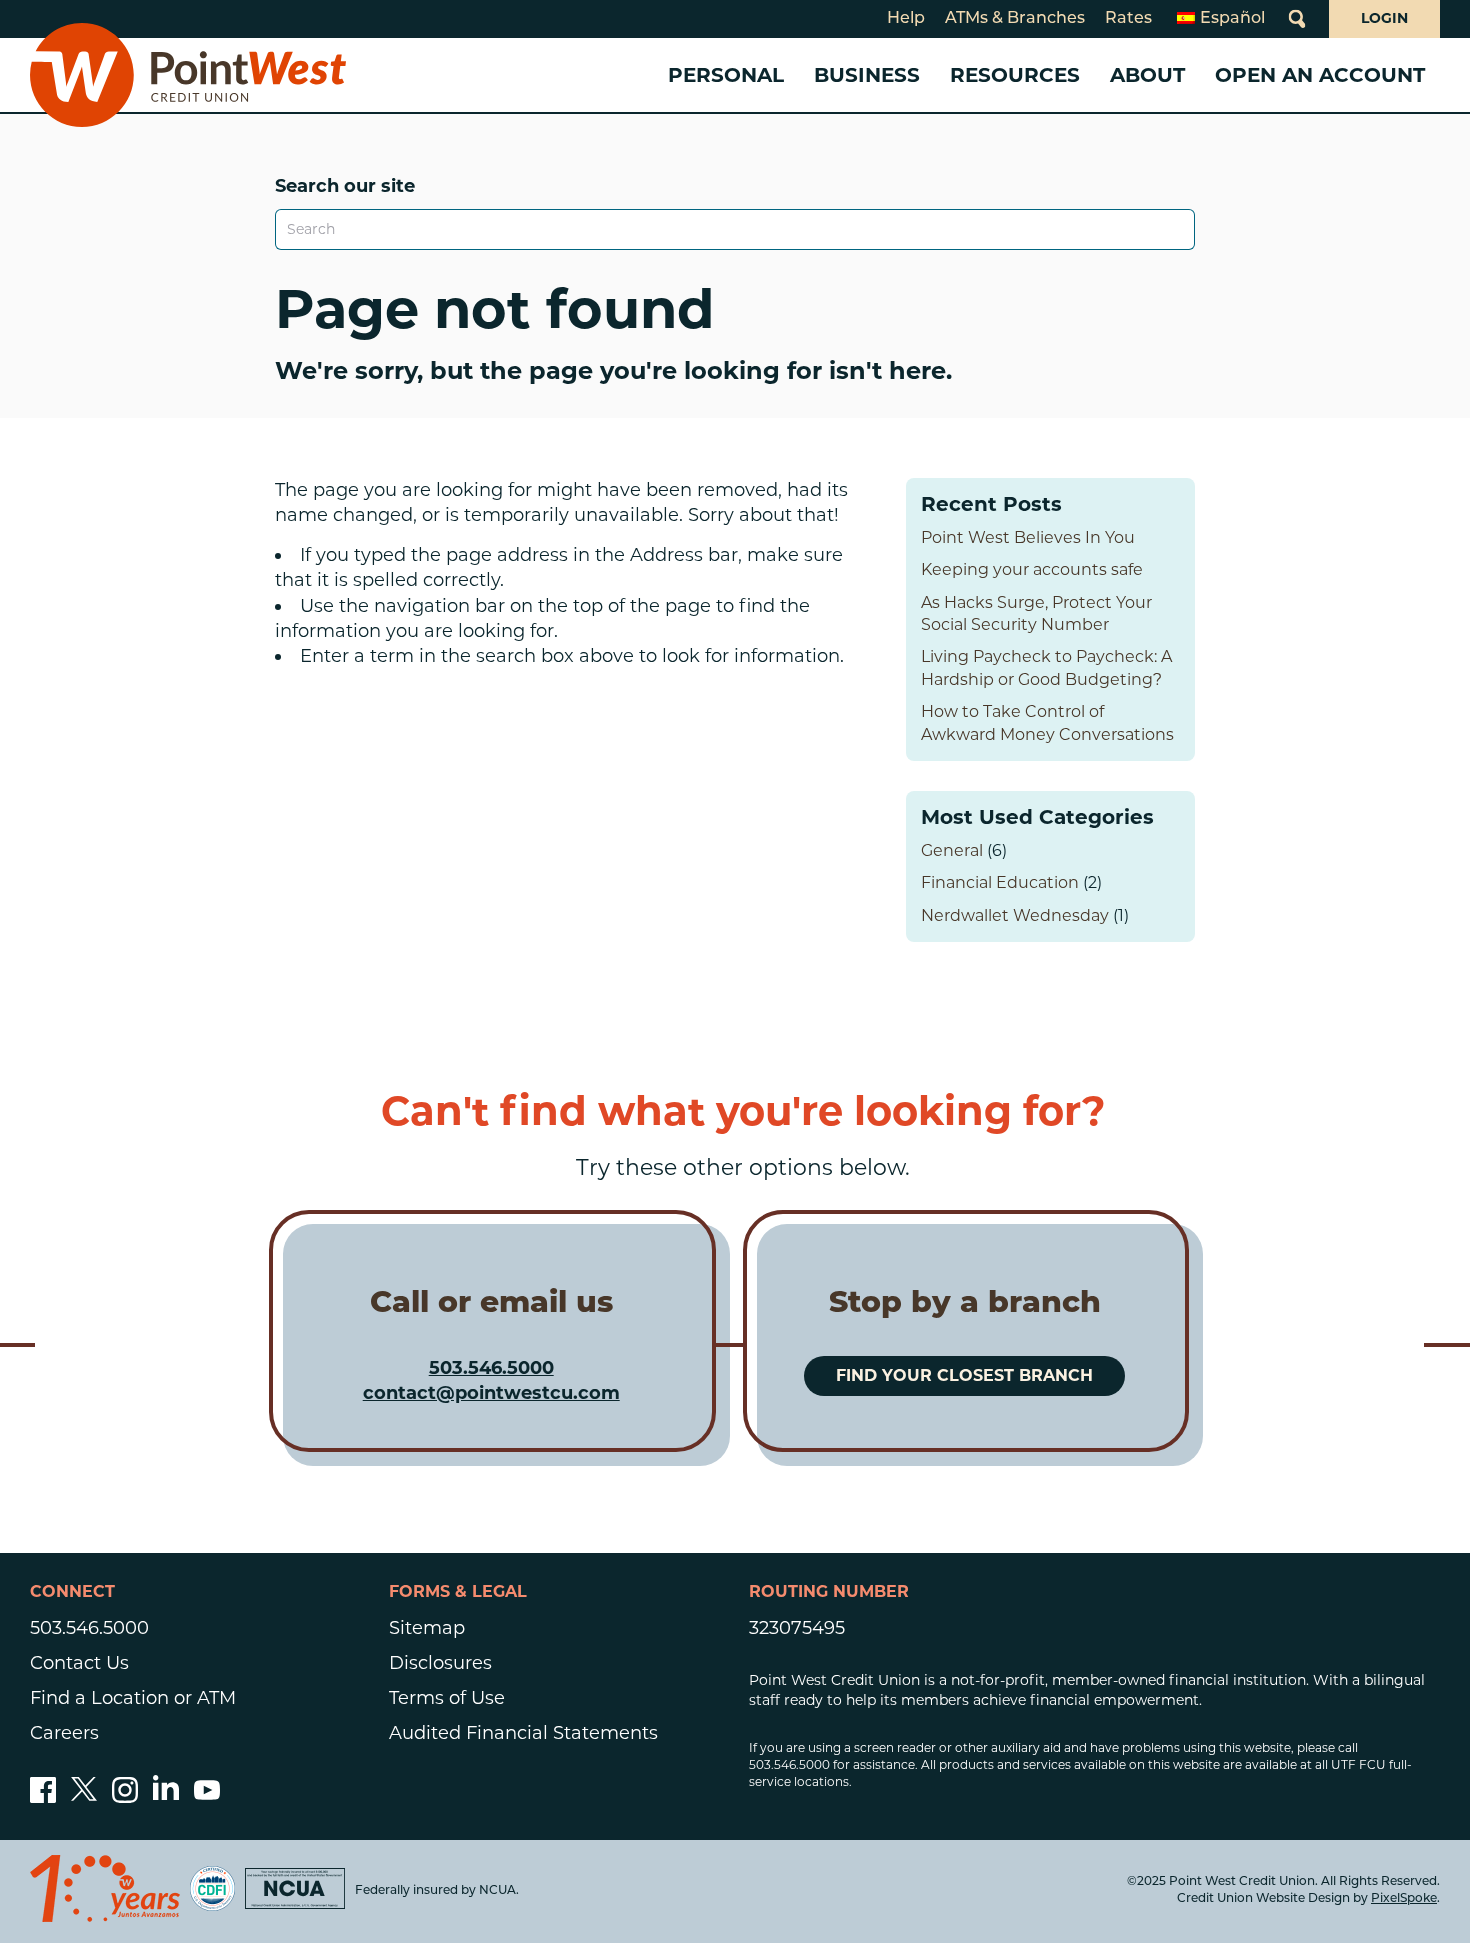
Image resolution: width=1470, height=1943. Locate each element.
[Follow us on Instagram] (125, 1797)
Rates (1128, 19)
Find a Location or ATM (133, 1698)
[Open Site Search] (1297, 19)
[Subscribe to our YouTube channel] (207, 1797)
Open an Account (1320, 75)
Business (867, 75)
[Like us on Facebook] (43, 1797)
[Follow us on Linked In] (166, 1794)
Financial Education (1000, 882)
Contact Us (79, 1663)
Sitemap (427, 1628)
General (952, 850)
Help (906, 19)
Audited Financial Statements (523, 1733)
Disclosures (440, 1663)
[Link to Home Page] (188, 75)
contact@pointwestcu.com (491, 1393)
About (1147, 75)
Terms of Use (447, 1698)
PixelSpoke (1404, 1899)
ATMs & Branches (1015, 19)
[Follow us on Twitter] (84, 1797)
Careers (64, 1733)
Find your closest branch (964, 1375)
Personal (726, 75)
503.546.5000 (491, 1368)
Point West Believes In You (1028, 537)
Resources (1015, 75)
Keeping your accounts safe (1032, 569)
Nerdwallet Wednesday (1015, 915)
